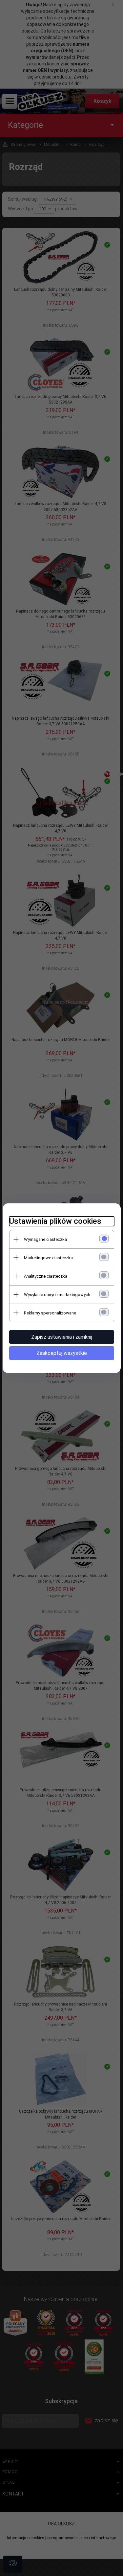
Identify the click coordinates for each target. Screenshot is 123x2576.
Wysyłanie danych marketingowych (57, 1295)
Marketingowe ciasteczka (48, 1258)
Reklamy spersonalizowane (50, 1313)
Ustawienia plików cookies (55, 1221)
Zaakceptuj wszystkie (62, 1353)
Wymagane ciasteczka (45, 1239)
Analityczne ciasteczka (46, 1276)
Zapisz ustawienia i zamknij (62, 1337)
